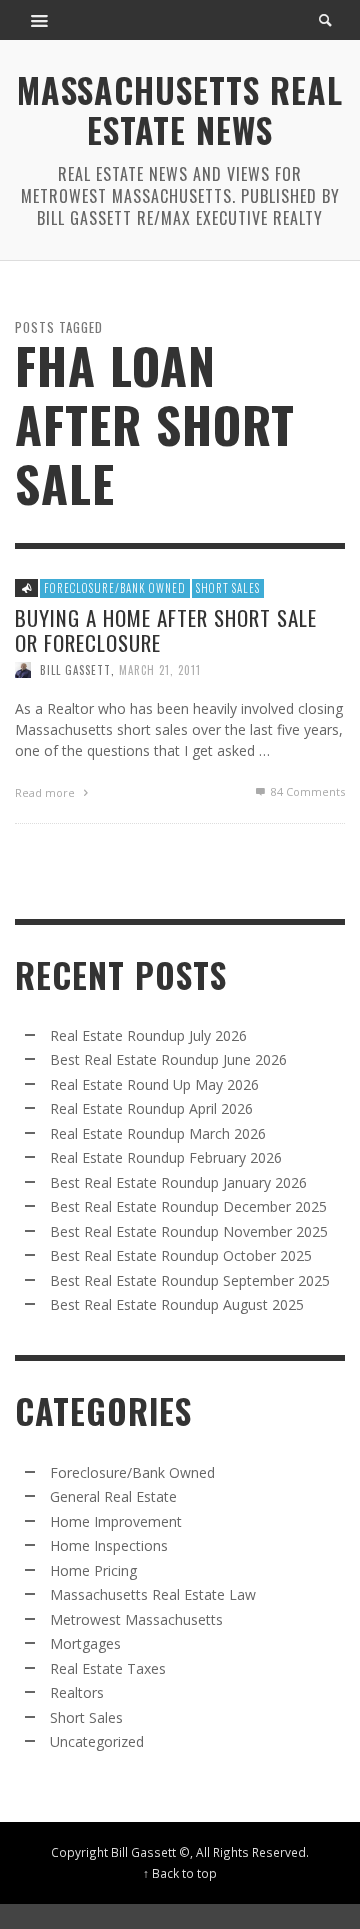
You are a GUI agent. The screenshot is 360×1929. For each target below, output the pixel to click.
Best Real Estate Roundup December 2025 (188, 1206)
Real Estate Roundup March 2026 (158, 1133)
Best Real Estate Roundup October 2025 (181, 1255)
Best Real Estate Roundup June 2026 (168, 1059)
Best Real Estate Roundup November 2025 (189, 1231)
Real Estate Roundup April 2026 (151, 1108)
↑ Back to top (180, 1873)
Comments (308, 791)
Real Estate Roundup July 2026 (148, 1035)
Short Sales (228, 588)
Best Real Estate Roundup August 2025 (177, 1304)
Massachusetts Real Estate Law (153, 1594)
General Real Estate (113, 1496)
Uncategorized (97, 1741)
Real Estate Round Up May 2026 (154, 1084)
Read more (46, 792)
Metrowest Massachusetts (136, 1619)
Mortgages (85, 1643)
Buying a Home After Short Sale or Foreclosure (166, 629)
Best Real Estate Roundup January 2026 (178, 1182)
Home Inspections (109, 1545)
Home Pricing (93, 1570)
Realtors (77, 1692)
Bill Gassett (75, 670)
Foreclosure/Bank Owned (115, 588)
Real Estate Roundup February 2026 (166, 1157)
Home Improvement (116, 1521)
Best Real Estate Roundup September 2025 (190, 1280)
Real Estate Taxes (108, 1668)
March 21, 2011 (160, 670)
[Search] (40, 20)
